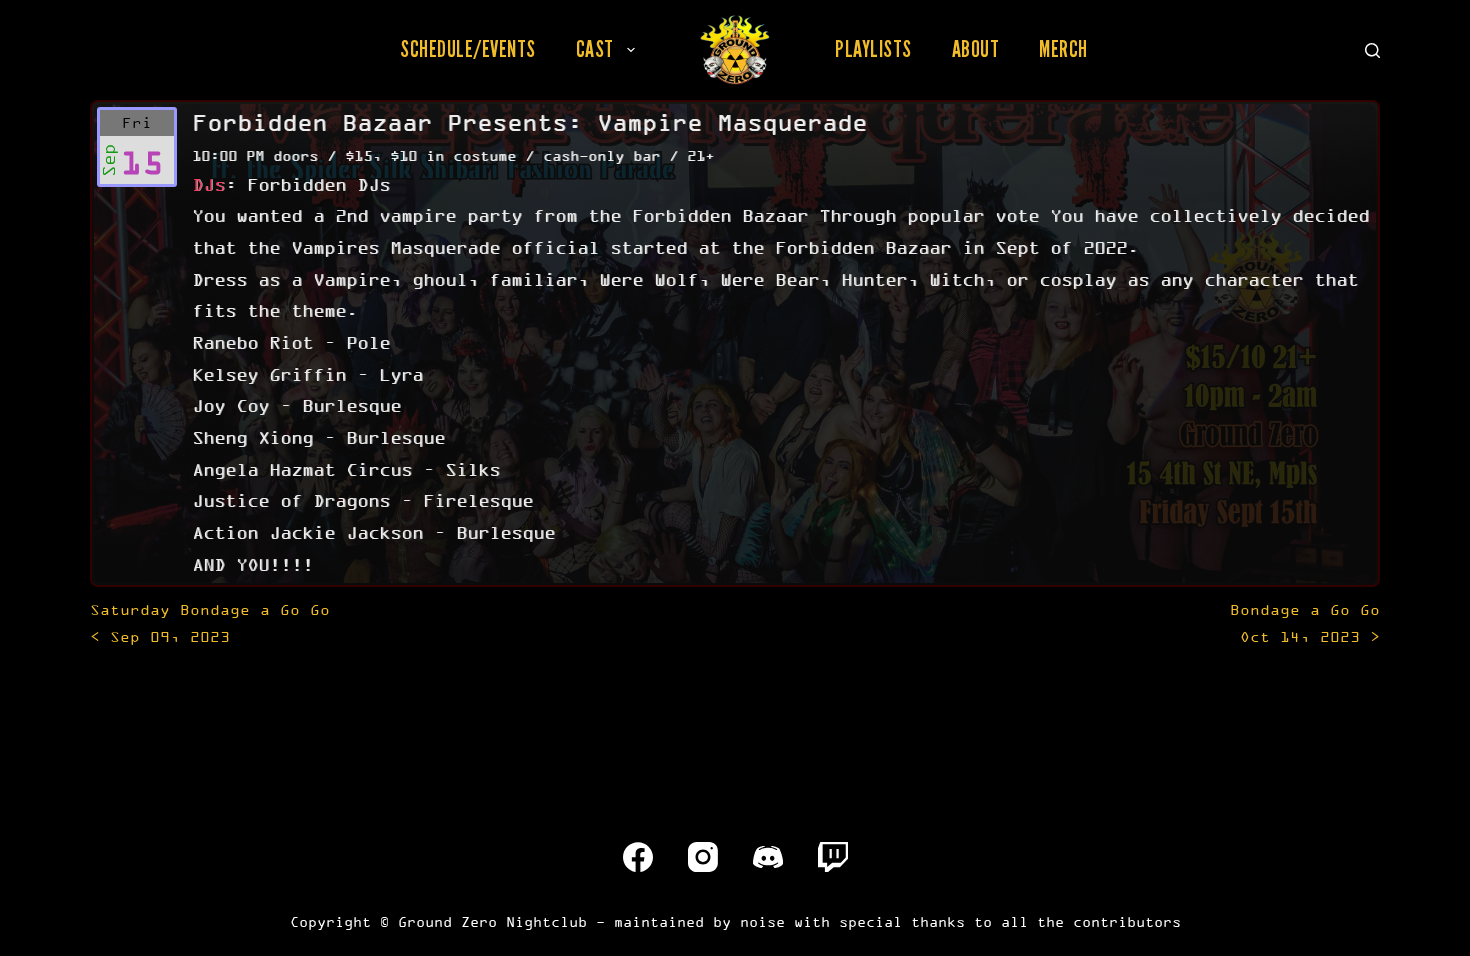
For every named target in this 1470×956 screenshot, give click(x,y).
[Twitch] (833, 857)
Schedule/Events (468, 49)
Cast (595, 49)
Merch (1063, 49)
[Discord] (768, 857)
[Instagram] (703, 857)
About (976, 49)
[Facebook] (638, 857)
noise (762, 921)
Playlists (873, 49)
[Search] (1372, 50)
